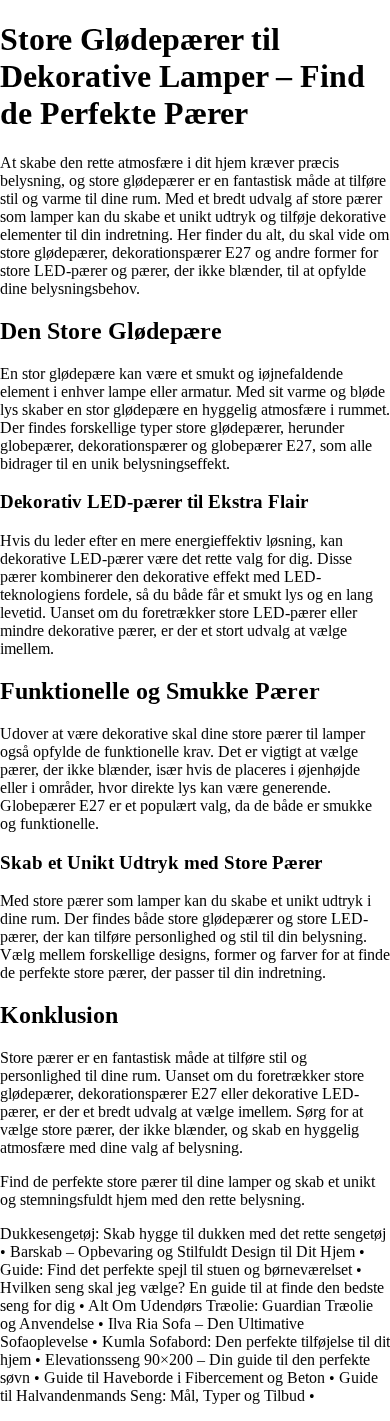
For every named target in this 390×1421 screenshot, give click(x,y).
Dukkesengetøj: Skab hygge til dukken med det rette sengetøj (193, 1233)
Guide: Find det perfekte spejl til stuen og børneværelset (176, 1269)
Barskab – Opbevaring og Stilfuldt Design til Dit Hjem (182, 1251)
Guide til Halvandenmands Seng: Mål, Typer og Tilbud (189, 1386)
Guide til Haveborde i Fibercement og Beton (184, 1377)
